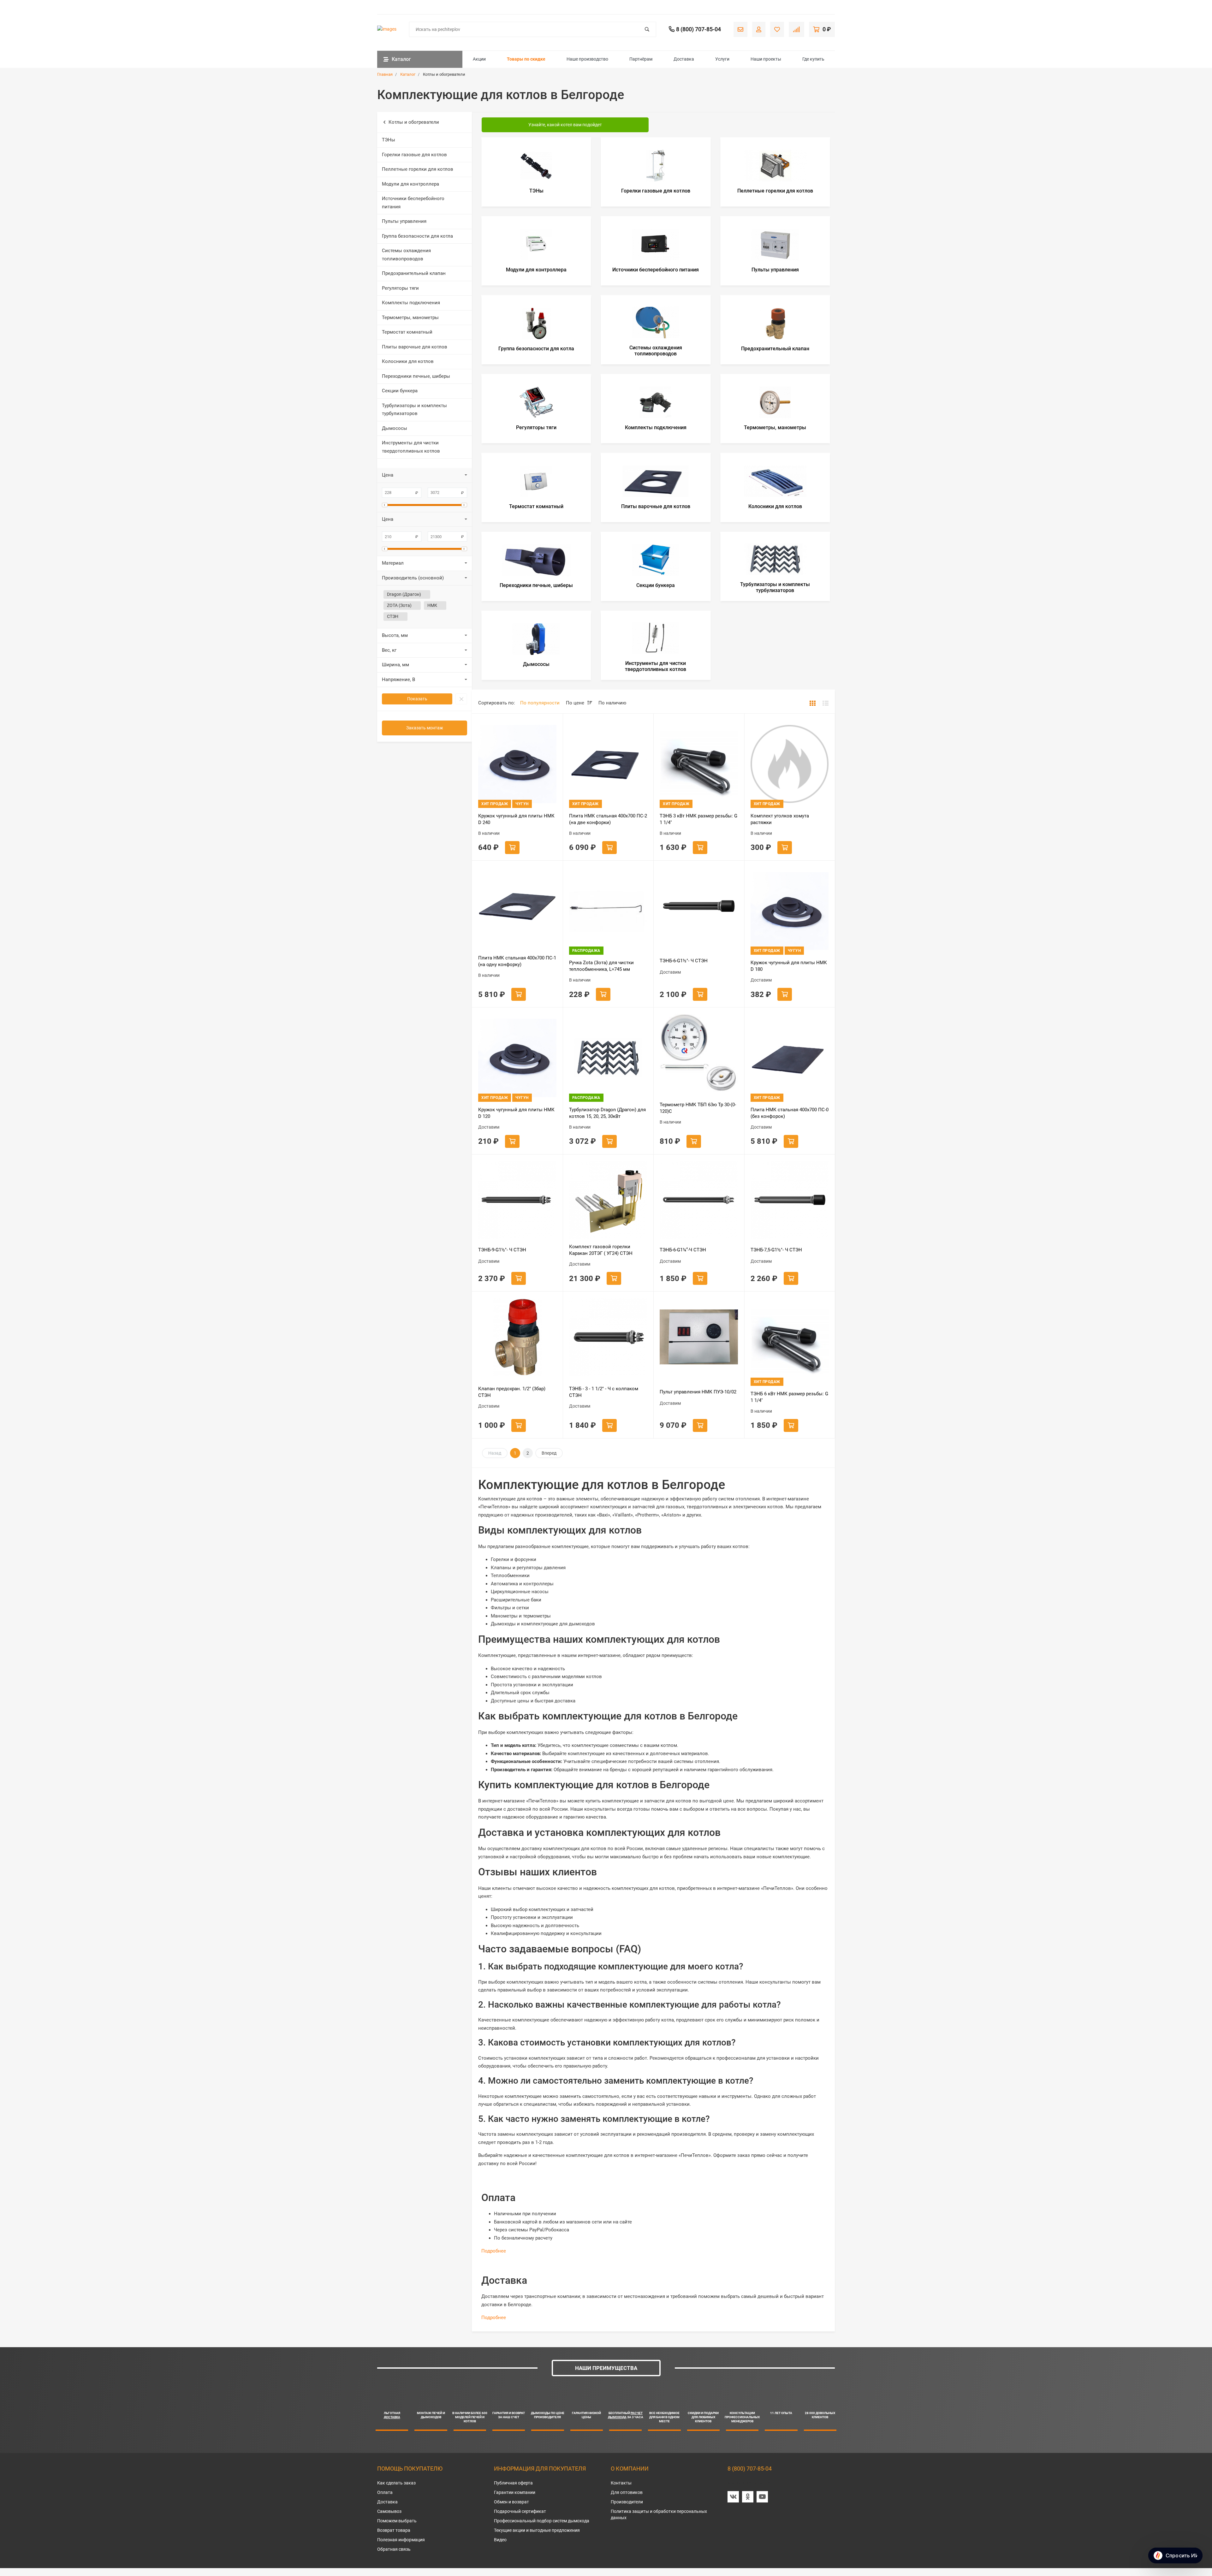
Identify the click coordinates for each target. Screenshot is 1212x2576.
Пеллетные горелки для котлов (418, 169)
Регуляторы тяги (400, 288)
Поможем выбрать (397, 2521)
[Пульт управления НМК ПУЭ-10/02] (699, 1337)
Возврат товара (394, 2530)
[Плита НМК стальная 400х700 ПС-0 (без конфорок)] (790, 1058)
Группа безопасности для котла (417, 236)
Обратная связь (394, 2549)
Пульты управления (404, 221)
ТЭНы (389, 140)
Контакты (621, 2483)
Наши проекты (766, 59)
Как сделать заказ (396, 2483)
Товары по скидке (526, 59)
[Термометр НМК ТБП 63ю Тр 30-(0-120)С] (699, 1053)
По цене (576, 703)
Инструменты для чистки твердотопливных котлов (411, 447)
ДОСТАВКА (392, 2417)
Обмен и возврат (511, 2502)
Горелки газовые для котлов (414, 155)
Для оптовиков (627, 2492)
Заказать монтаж (425, 728)
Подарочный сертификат (520, 2511)
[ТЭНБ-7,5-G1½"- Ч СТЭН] (790, 1200)
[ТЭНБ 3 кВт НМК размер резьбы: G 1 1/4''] (699, 764)
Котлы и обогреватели (414, 122)
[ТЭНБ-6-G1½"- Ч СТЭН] (699, 906)
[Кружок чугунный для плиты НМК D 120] (517, 1058)
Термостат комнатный (407, 332)
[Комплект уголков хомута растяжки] (790, 764)
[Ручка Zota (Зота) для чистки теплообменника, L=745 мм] (608, 911)
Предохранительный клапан (414, 273)
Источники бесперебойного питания (413, 203)
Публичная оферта (513, 2483)
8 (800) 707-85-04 (750, 2469)
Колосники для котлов (408, 361)
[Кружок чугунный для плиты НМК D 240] (517, 764)
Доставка (684, 59)
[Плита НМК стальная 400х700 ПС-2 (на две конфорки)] (608, 764)
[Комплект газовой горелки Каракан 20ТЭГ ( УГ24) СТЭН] (608, 1200)
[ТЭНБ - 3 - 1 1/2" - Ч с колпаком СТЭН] (608, 1337)
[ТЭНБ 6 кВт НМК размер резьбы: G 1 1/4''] (790, 1342)
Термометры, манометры (410, 318)
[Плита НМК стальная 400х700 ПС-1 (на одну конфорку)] (517, 906)
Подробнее (494, 2251)
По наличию (612, 703)
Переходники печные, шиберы (416, 376)
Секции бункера (400, 391)
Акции (479, 59)
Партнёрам (641, 59)
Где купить (813, 59)
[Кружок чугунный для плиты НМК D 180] (790, 911)
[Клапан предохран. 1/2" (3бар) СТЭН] (517, 1337)
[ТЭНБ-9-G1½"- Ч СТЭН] (517, 1200)
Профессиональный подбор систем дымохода (542, 2521)
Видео (500, 2540)
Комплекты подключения (411, 303)
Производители (627, 2502)
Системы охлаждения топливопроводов (406, 255)
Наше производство (587, 59)
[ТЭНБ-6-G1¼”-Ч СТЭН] (699, 1200)
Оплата (385, 2492)
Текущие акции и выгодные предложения (537, 2530)
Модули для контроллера (410, 184)
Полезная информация (401, 2540)
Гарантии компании (515, 2492)
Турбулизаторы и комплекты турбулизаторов (414, 410)
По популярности (540, 703)
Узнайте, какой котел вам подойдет (565, 125)
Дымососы (395, 428)
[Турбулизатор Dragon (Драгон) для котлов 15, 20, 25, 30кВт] (608, 1058)
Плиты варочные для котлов (415, 347)
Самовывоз (389, 2511)
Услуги (722, 59)
